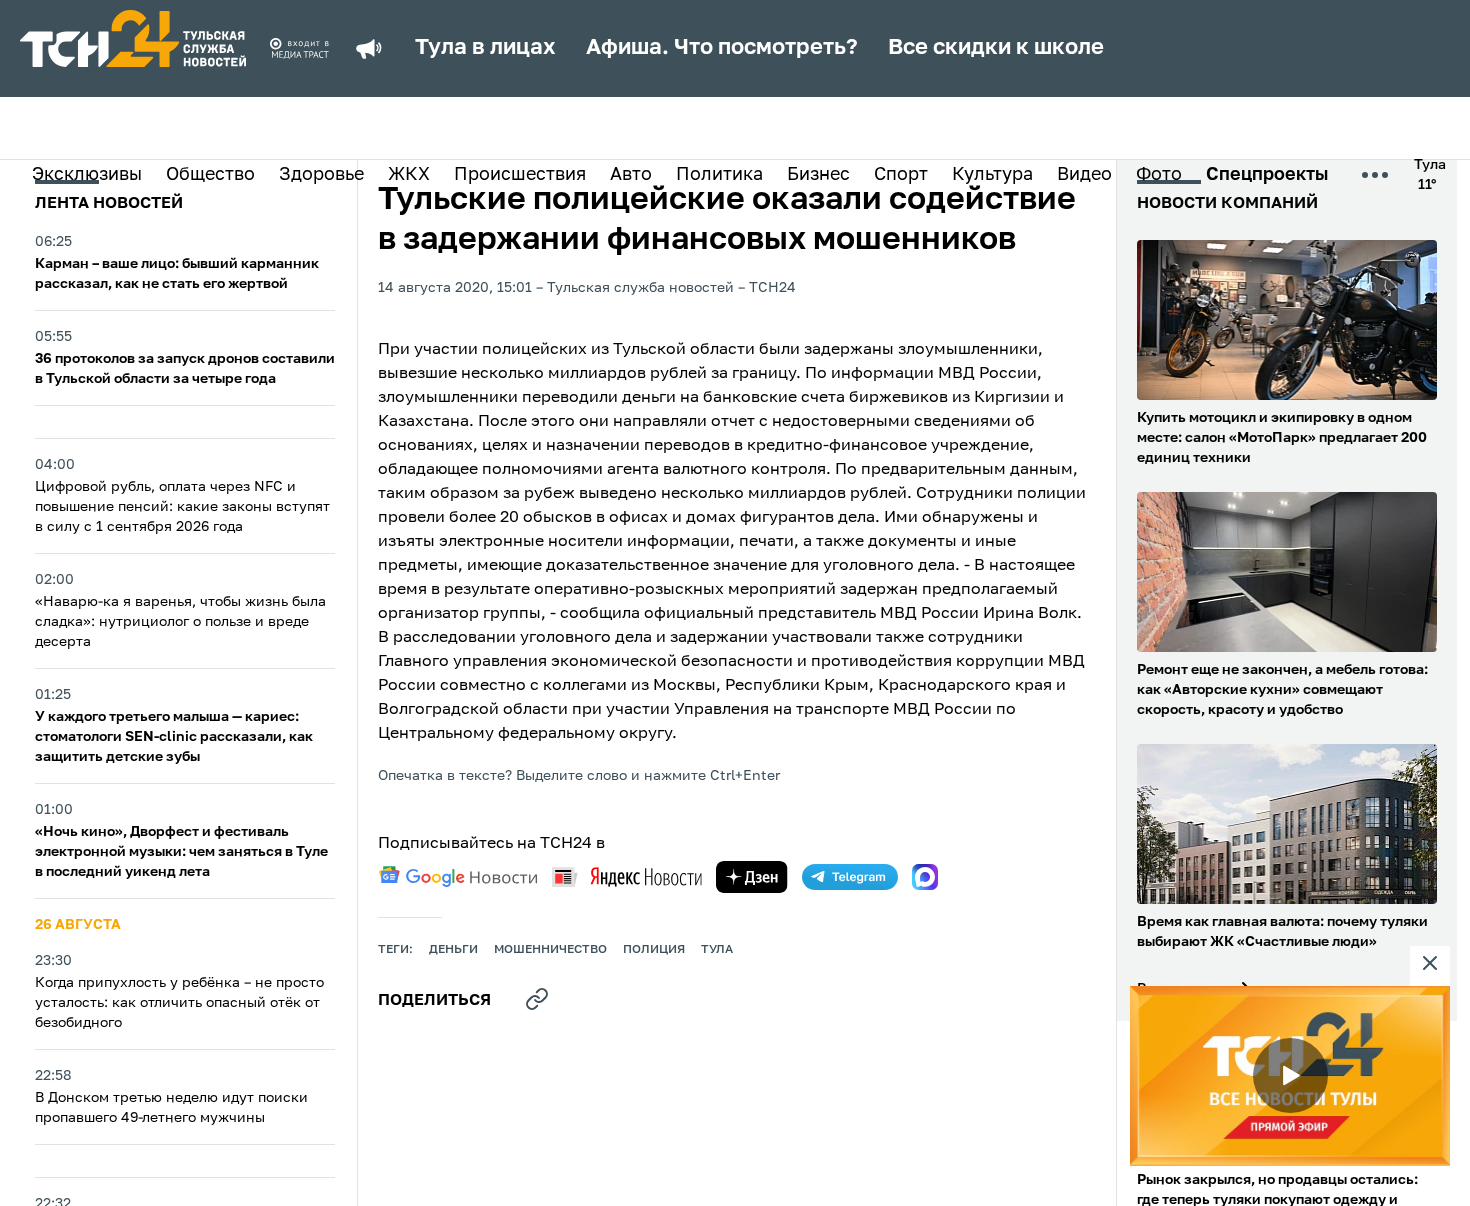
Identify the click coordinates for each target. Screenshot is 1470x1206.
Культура (992, 175)
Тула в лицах (485, 48)
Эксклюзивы (87, 175)
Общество (210, 175)
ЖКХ (409, 175)
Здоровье (321, 175)
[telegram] (850, 877)
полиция (654, 950)
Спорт (901, 175)
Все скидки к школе (996, 48)
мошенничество (550, 950)
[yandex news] (627, 876)
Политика (719, 175)
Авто (631, 175)
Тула (717, 950)
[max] (925, 877)
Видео (1084, 175)
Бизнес (818, 175)
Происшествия (520, 175)
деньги (453, 950)
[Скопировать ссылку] (537, 999)
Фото (1159, 175)
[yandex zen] (752, 877)
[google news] (458, 877)
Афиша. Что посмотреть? (722, 48)
